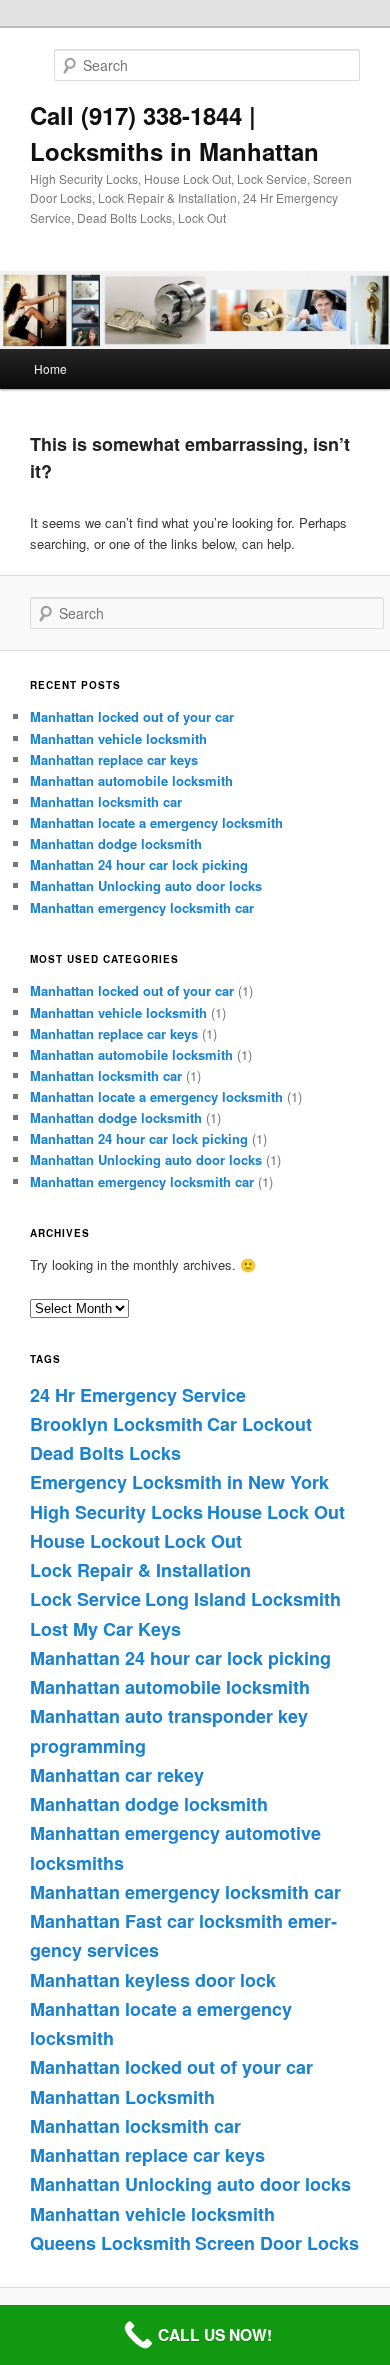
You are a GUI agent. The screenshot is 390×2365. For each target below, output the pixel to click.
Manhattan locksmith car (106, 801)
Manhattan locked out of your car (132, 716)
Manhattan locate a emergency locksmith (156, 822)
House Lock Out (276, 1512)
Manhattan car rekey (117, 1775)
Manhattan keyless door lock (153, 1980)
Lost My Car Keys (105, 1629)
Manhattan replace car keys (114, 759)
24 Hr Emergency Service (138, 1395)
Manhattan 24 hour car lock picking (139, 864)
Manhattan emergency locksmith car (142, 907)
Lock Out (203, 1541)
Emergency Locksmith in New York (179, 1482)
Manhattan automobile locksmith (131, 780)
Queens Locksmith (110, 2243)
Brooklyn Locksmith (116, 1424)
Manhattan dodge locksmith (116, 843)
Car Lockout (259, 1424)
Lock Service (85, 1599)
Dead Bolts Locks (105, 1453)
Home (50, 368)
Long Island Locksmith (243, 1599)
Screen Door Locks (277, 2243)
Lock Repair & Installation (140, 1570)
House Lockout (95, 1541)
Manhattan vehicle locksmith (118, 738)
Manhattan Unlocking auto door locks (146, 885)
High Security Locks (116, 1512)
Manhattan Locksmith (122, 2097)
